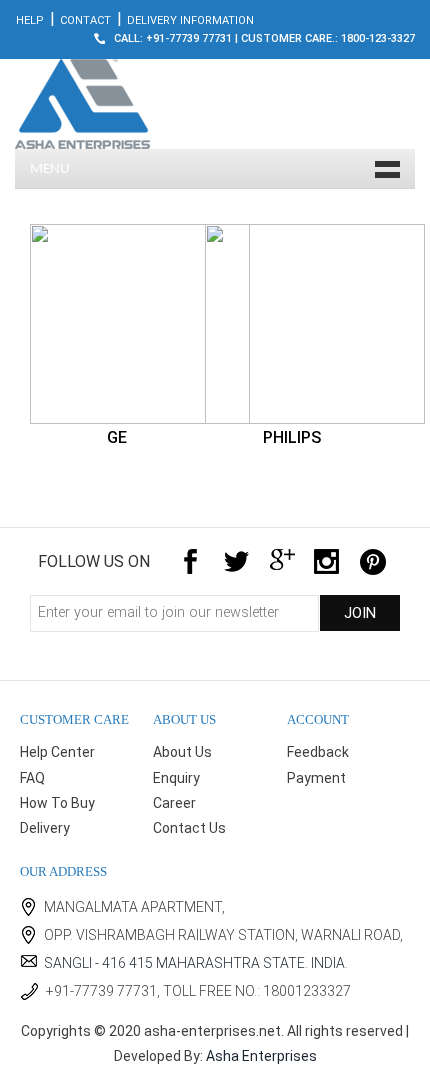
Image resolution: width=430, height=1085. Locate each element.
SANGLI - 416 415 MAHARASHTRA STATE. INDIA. (196, 963)
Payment (316, 778)
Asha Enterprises (261, 1056)
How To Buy (57, 803)
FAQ (32, 778)
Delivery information (190, 20)
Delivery (45, 828)
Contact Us (189, 828)
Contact (85, 20)
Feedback (318, 752)
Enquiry (176, 778)
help (30, 20)
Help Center (57, 752)
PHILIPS (292, 437)
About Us (182, 752)
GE (117, 437)
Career (174, 803)
